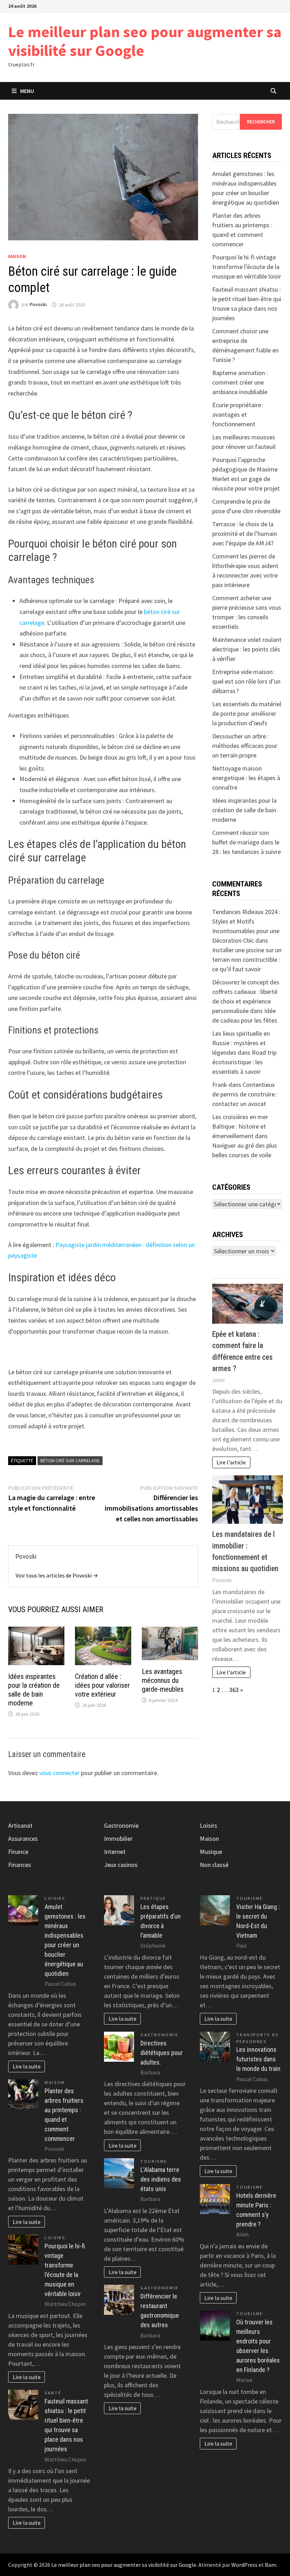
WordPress (244, 2565)
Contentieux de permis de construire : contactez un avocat (245, 1094)
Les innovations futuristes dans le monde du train (258, 2059)
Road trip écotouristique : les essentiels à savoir (244, 1062)
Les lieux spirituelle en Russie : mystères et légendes (241, 1043)
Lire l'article (231, 1462)
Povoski (38, 305)
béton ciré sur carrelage (70, 1460)
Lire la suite (27, 2066)
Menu (27, 91)
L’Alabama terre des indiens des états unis (161, 2179)
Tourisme (154, 2161)
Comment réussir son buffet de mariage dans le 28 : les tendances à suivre (246, 842)
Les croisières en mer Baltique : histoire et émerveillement (240, 1126)
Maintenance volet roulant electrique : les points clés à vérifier (247, 649)
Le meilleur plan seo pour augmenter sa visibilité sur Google (145, 41)
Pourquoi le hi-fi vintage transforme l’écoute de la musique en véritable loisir (247, 267)
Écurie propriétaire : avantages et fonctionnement (238, 414)
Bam (271, 2565)
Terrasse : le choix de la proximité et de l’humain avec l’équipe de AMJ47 (245, 534)
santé (53, 2393)
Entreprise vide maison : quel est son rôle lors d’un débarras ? (246, 681)
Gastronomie (121, 1825)
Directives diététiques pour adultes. (162, 2053)
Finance (18, 1852)
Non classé (214, 1865)
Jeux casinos (121, 1865)
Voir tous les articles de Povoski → (57, 1575)
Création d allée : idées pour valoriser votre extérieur (102, 1685)
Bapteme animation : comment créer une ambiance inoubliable (240, 382)
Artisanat (20, 1825)
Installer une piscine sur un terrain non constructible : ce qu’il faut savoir (247, 959)
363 (234, 1690)
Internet (115, 1852)
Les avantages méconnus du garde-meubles (163, 1680)
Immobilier (118, 1839)
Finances (20, 1865)
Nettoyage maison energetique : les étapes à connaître (246, 778)
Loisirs (55, 1898)
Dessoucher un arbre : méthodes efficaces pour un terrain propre (245, 746)
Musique (211, 1852)
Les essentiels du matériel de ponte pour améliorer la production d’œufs (247, 713)
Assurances (23, 1839)
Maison (17, 256)
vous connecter (59, 1773)
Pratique (153, 1898)
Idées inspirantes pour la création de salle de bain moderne (34, 1690)
